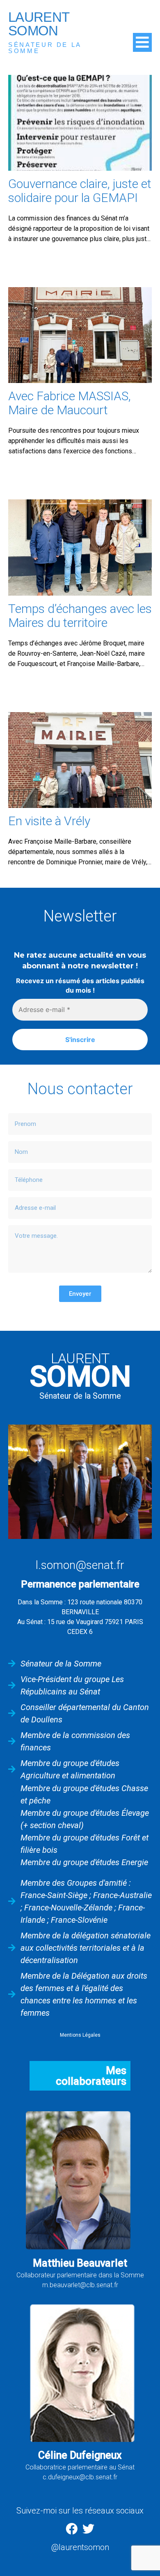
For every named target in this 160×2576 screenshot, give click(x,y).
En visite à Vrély (49, 821)
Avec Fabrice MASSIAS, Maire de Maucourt (70, 403)
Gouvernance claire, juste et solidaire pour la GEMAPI (80, 191)
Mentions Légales (80, 2035)
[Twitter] (88, 2529)
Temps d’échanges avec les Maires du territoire (80, 616)
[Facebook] (72, 2529)
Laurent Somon (39, 24)
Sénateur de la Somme (45, 48)
